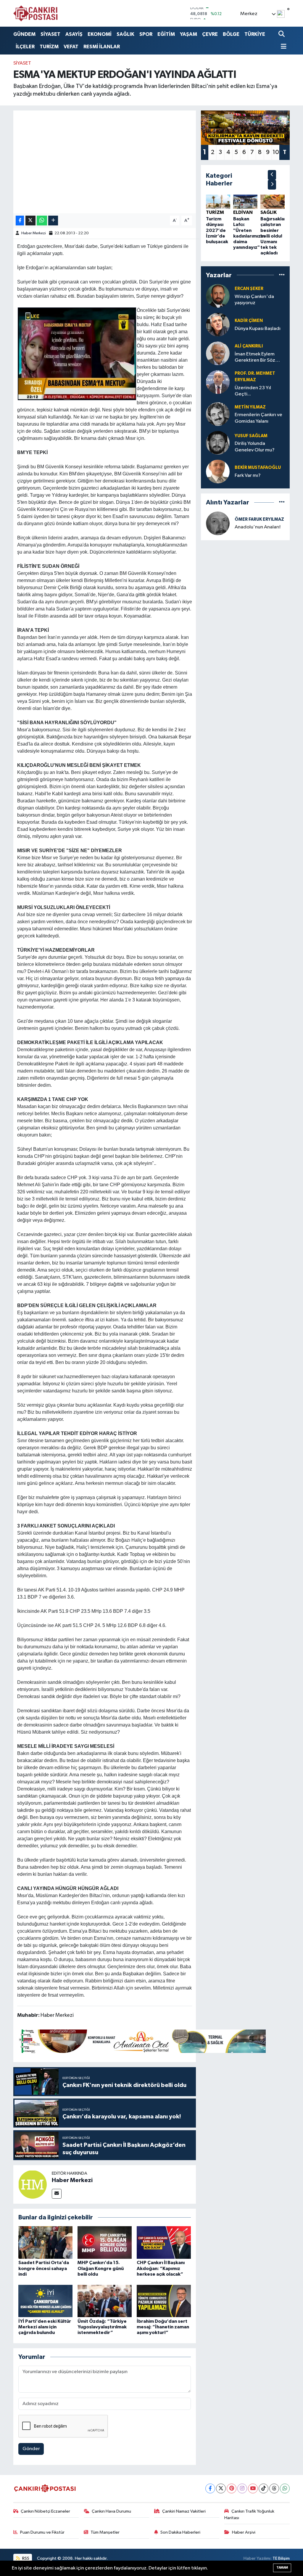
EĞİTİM (166, 34)
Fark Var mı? (248, 476)
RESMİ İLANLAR (102, 47)
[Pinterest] (232, 2488)
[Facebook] (210, 2488)
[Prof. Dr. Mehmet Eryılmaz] (218, 382)
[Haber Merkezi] (33, 2184)
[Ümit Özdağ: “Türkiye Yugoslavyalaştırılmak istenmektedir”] (105, 2301)
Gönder (31, 2449)
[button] (272, 175)
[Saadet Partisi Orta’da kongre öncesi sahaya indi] (45, 2242)
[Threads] (274, 2488)
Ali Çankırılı (249, 346)
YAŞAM (188, 34)
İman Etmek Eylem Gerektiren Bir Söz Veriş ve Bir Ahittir (255, 358)
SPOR (146, 34)
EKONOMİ (100, 34)
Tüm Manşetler (105, 2532)
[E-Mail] (57, 2194)
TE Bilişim (281, 2558)
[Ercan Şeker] (218, 296)
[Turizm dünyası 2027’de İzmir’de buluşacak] (218, 202)
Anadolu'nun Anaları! (258, 527)
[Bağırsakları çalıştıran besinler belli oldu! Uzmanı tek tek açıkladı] (273, 202)
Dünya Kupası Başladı (258, 329)
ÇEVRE (210, 34)
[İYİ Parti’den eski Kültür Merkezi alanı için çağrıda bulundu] (45, 2301)
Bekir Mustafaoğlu (258, 468)
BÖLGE (231, 34)
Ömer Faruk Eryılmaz (259, 519)
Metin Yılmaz (250, 407)
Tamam (282, 2568)
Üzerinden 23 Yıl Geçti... (253, 391)
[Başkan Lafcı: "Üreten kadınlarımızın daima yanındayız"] (245, 202)
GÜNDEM (24, 34)
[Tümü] (282, 275)
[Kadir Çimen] (218, 324)
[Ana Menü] (283, 47)
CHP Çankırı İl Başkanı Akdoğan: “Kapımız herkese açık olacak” (161, 2268)
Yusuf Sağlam (251, 436)
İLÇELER (25, 47)
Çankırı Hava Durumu (111, 2511)
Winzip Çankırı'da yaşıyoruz (254, 300)
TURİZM (49, 47)
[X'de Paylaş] (30, 221)
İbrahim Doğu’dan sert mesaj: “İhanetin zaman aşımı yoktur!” (163, 2327)
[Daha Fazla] (53, 221)
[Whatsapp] (285, 2488)
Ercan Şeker (249, 289)
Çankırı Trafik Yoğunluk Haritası (249, 2515)
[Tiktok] (263, 2488)
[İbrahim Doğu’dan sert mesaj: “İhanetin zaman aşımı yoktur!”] (164, 2301)
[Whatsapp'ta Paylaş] (42, 221)
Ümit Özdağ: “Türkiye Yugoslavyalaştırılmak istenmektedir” (102, 2327)
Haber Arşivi (244, 2532)
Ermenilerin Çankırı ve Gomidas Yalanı (258, 418)
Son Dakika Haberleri (180, 2532)
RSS (25, 2558)
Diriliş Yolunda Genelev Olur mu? (255, 447)
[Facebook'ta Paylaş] (20, 221)
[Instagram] (242, 2488)
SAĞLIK (125, 34)
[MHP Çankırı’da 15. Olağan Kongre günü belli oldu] (105, 2242)
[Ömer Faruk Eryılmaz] (218, 523)
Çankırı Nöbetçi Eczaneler (45, 2511)
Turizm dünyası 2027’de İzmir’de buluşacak (217, 230)
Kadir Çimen (249, 321)
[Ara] (282, 34)
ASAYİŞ (74, 34)
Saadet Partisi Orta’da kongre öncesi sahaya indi (44, 2268)
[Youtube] (253, 2488)
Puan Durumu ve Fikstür (42, 2532)
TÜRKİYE (255, 34)
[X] (221, 2488)
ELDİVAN (243, 212)
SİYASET (50, 34)
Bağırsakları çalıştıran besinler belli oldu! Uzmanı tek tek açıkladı (274, 236)
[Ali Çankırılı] (218, 353)
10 (276, 152)
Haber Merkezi (34, 233)
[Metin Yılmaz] (218, 414)
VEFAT (71, 47)
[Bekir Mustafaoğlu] (218, 471)
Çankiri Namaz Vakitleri (184, 2511)
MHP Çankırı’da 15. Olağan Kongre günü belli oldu (101, 2268)
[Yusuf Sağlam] (218, 443)
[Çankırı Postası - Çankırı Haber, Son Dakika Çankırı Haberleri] (36, 13)
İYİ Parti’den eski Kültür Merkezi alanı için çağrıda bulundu (45, 2327)
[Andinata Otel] (141, 2041)
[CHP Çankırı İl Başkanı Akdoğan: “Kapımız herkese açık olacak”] (164, 2242)
